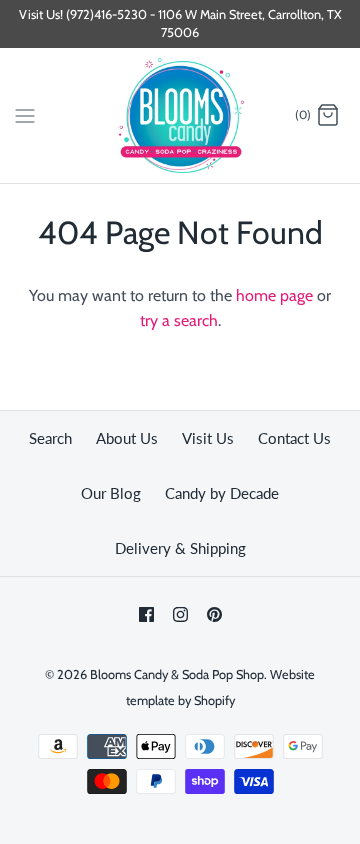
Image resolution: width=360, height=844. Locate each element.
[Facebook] (146, 614)
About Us (127, 438)
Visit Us (208, 438)
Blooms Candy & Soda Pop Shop (177, 674)
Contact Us (294, 438)
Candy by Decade (222, 493)
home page (274, 295)
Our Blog (111, 493)
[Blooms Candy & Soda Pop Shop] (180, 115)
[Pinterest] (214, 614)
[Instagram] (180, 614)
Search (50, 438)
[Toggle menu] (25, 115)
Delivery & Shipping (180, 548)
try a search (179, 320)
